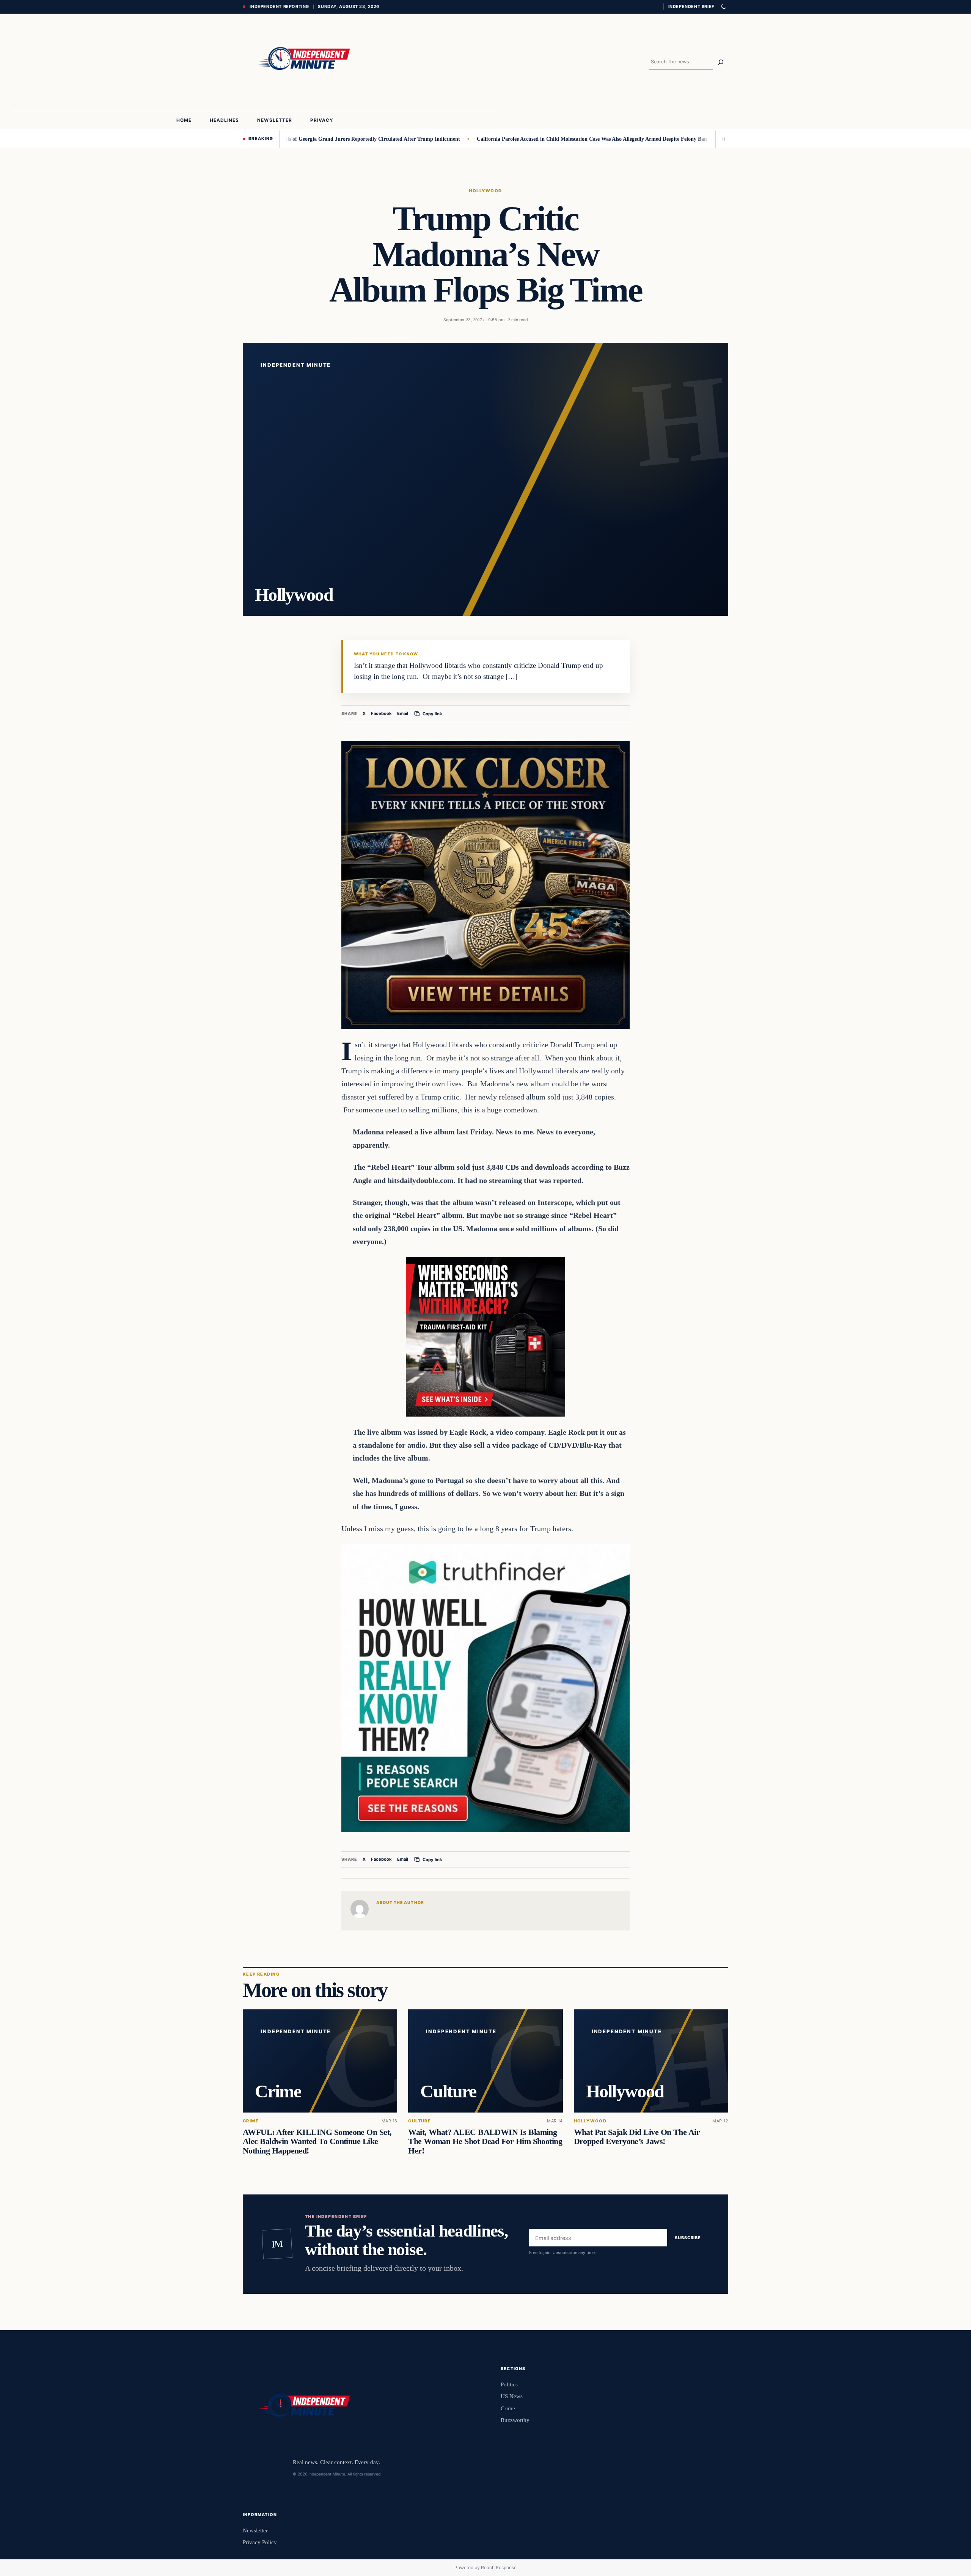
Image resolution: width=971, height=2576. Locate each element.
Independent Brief (691, 6)
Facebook (381, 713)
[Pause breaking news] (722, 139)
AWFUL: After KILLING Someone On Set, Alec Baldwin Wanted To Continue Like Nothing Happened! (317, 2141)
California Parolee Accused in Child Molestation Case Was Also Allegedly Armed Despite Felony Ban (514, 139)
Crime (251, 2121)
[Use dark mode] (723, 7)
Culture (420, 2121)
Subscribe (688, 2238)
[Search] (721, 62)
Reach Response (499, 2567)
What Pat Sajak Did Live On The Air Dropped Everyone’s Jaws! (637, 2137)
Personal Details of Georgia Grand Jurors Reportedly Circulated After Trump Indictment (279, 139)
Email (403, 713)
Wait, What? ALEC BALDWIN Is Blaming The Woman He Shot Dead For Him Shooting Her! (485, 2141)
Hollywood (485, 191)
